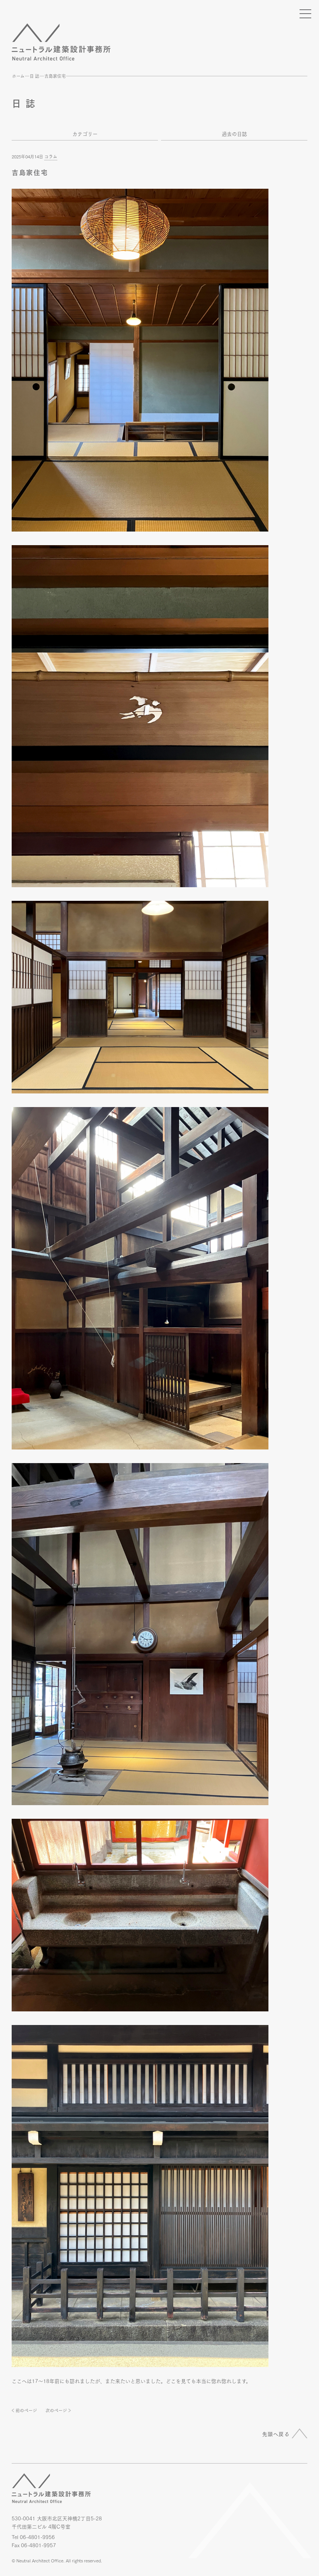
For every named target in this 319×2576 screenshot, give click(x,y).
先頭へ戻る (276, 2434)
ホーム (18, 76)
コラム (51, 156)
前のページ (26, 2410)
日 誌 (34, 76)
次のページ (56, 2410)
